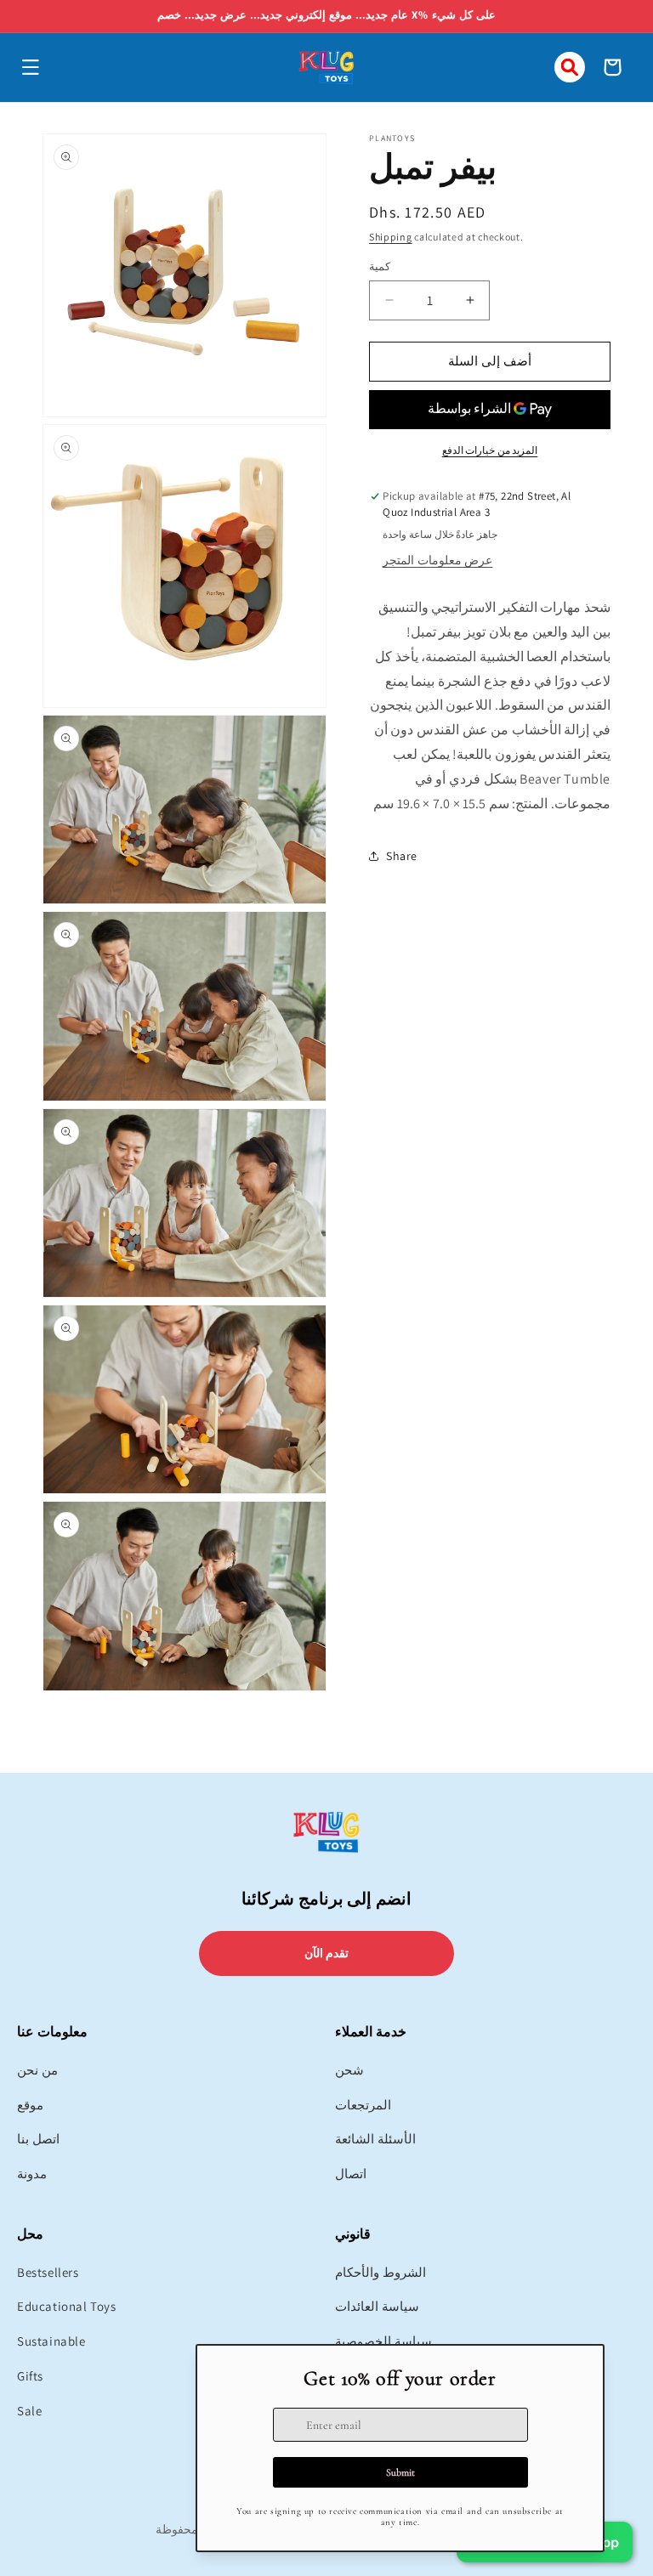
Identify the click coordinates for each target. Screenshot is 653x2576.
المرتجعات (363, 2105)
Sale (29, 2411)
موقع (30, 2105)
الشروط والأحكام (380, 2272)
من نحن (37, 2070)
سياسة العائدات (377, 2306)
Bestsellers (48, 2272)
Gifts (30, 2376)
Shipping (391, 237)
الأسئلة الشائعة (375, 2139)
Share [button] (402, 856)
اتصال (351, 2174)
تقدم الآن (327, 1953)
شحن (349, 2070)
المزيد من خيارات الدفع (490, 450)
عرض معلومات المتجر (437, 560)
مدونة (32, 2174)
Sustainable (51, 2341)
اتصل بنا (38, 2139)
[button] (31, 67)
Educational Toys (67, 2306)
